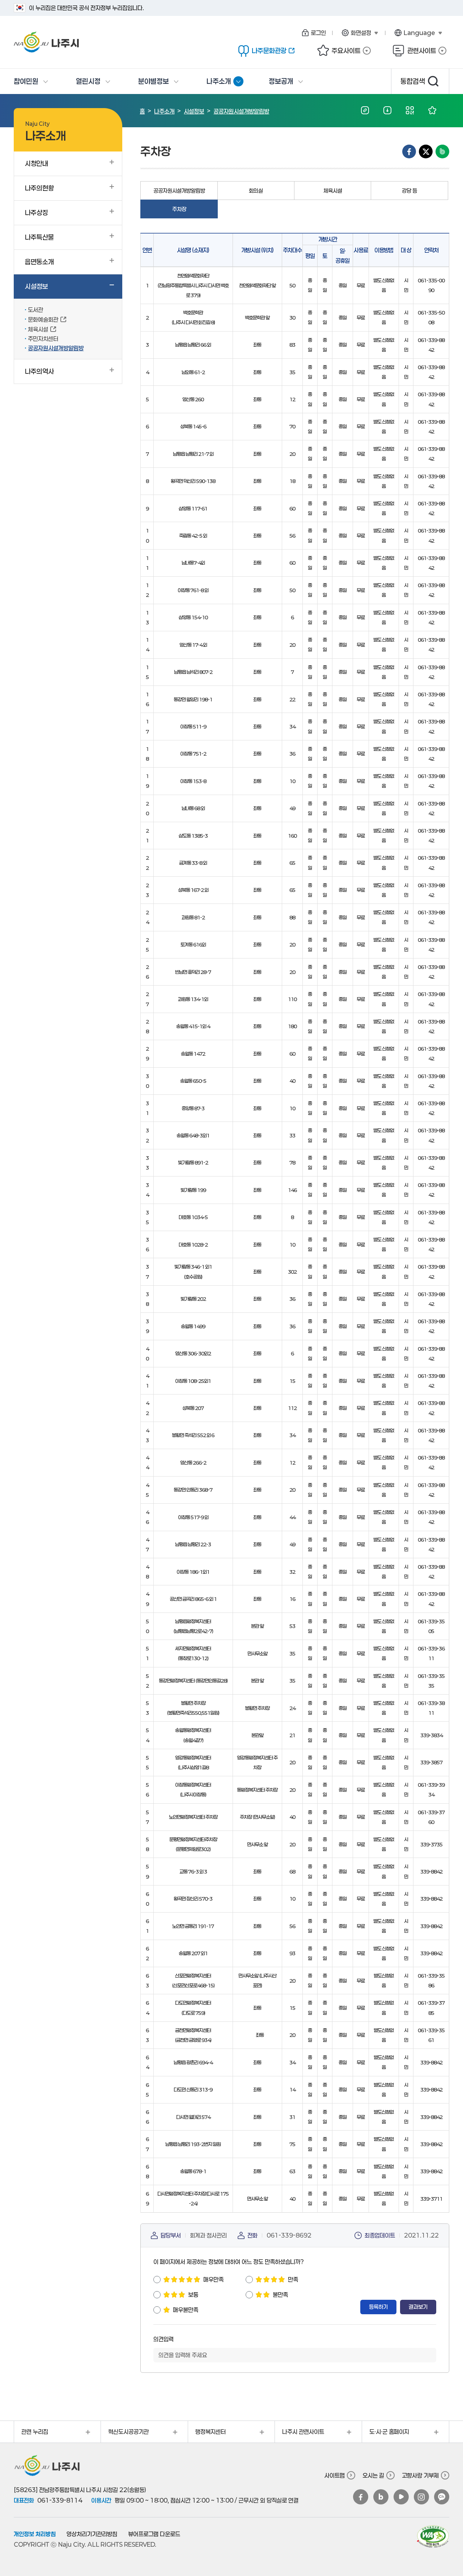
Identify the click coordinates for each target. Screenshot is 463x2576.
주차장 (183, 211)
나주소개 (225, 84)
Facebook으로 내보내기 (409, 151)
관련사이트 (414, 51)
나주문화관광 (262, 51)
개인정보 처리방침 (35, 2534)
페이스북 (361, 2497)
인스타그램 (421, 2497)
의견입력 (163, 2339)
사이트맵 (335, 2475)
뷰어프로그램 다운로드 (154, 2534)
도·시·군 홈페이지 (386, 2434)
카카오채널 (442, 2497)
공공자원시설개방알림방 (241, 111)
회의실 (256, 191)
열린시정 (88, 81)
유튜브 (401, 2497)
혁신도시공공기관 (125, 2434)
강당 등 (409, 191)
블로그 (381, 2497)
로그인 (318, 33)
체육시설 (333, 191)
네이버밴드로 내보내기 (442, 151)
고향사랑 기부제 (420, 2475)
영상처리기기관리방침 (92, 2534)
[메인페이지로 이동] (75, 42)
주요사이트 (339, 51)
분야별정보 (154, 81)
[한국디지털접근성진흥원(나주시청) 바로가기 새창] (433, 2537)
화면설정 (355, 33)
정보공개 (281, 81)
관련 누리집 (31, 2434)
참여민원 (26, 81)
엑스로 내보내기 (426, 151)
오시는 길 (373, 2475)
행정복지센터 (207, 2434)
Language (413, 33)
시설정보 (194, 111)
